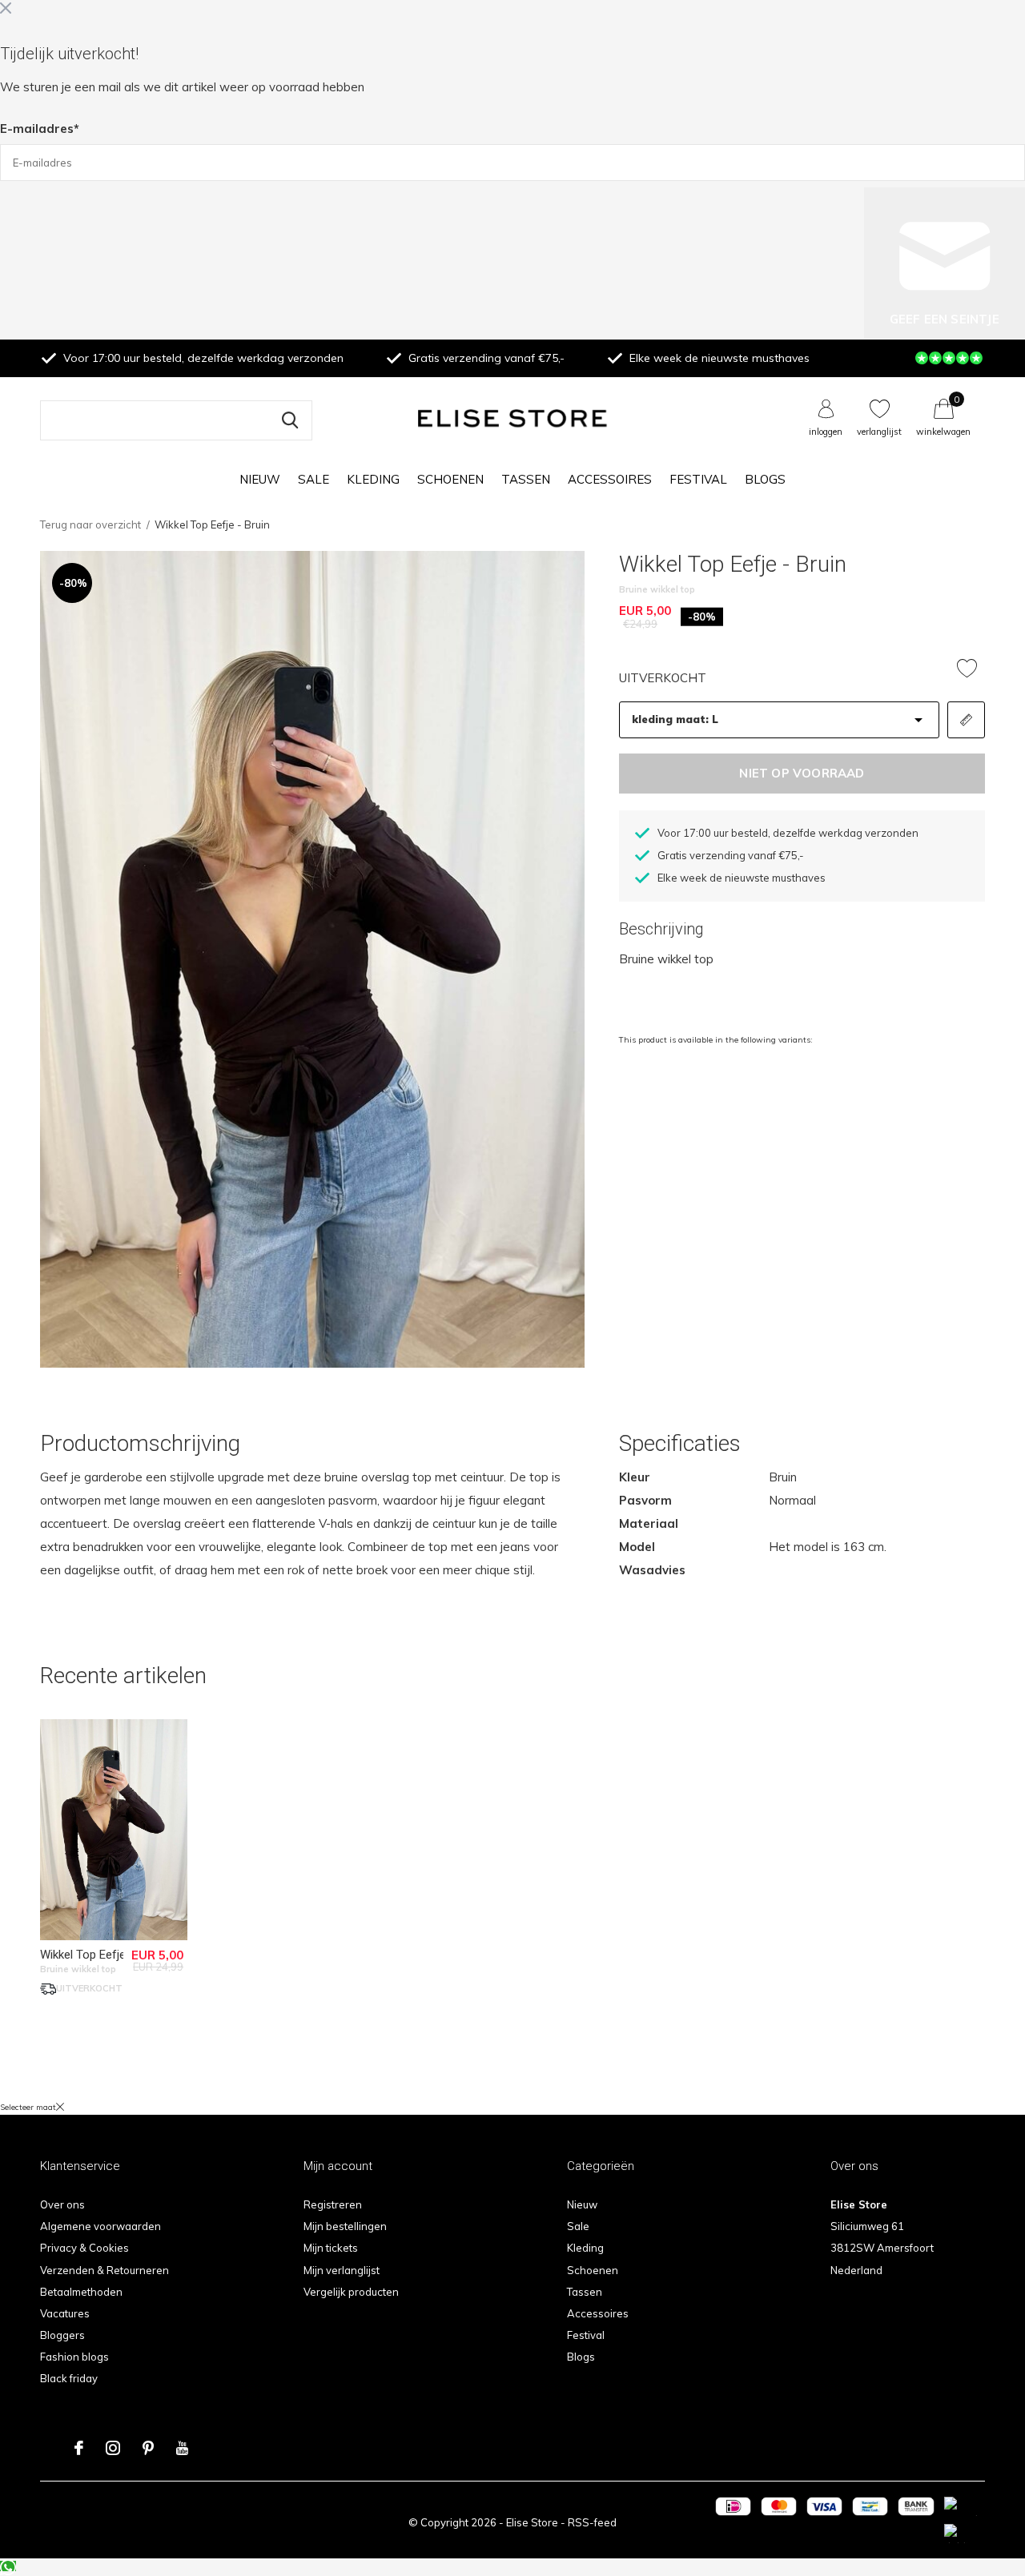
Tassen (526, 479)
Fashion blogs (74, 2357)
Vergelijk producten (351, 2292)
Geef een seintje (945, 319)
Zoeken (290, 420)
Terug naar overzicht (90, 524)
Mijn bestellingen (345, 2226)
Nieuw (260, 479)
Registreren (333, 2204)
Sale (314, 479)
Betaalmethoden (81, 2292)
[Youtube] (182, 2448)
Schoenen (450, 479)
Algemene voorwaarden (100, 2226)
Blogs (765, 479)
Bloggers (62, 2335)
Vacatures (65, 2313)
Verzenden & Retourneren (105, 2270)
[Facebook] (79, 2448)
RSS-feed (592, 2522)
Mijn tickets (331, 2248)
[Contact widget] (8, 2566)
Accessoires (610, 479)
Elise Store (532, 2522)
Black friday (69, 2378)
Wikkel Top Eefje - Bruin (102, 1955)
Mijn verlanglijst (342, 2270)
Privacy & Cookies (84, 2248)
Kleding (373, 479)
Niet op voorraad (802, 773)
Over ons (62, 2204)
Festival (698, 479)
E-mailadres (40, 129)
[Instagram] (113, 2448)
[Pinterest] (148, 2448)
